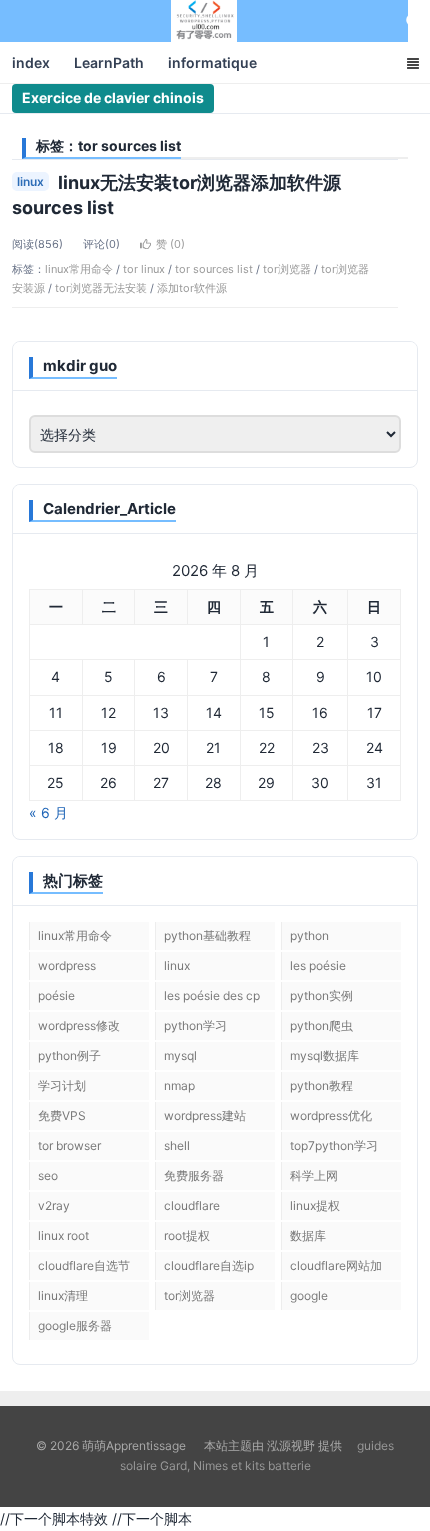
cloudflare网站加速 (336, 1269)
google (309, 1295)
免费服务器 (194, 1175)
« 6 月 (48, 812)
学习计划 (62, 1085)
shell (177, 1145)
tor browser (69, 1145)
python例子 (69, 1055)
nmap (179, 1085)
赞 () (170, 244)
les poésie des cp (212, 995)
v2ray (54, 1205)
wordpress (67, 965)
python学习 (195, 1025)
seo (48, 1175)
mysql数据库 (324, 1055)
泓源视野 (291, 1445)
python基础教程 (207, 935)
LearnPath (109, 62)
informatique (212, 62)
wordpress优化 (331, 1115)
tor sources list (214, 269)
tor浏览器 (287, 269)
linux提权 (315, 1205)
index (31, 62)
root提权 (187, 1235)
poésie (56, 995)
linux (30, 181)
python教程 (321, 1085)
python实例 (321, 995)
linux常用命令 (79, 269)
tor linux (144, 269)
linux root (63, 1235)
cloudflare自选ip (209, 1265)
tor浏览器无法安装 (101, 288)
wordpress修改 (79, 1025)
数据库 (308, 1235)
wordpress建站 (205, 1115)
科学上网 (314, 1175)
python (309, 935)
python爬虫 (321, 1025)
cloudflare (192, 1205)
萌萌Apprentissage (204, 21)
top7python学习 (334, 1145)
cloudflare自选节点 (84, 1269)
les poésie (318, 965)
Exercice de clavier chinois (113, 97)
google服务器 (75, 1325)
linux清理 (63, 1295)
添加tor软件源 (192, 288)
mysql (180, 1055)
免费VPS (62, 1115)
